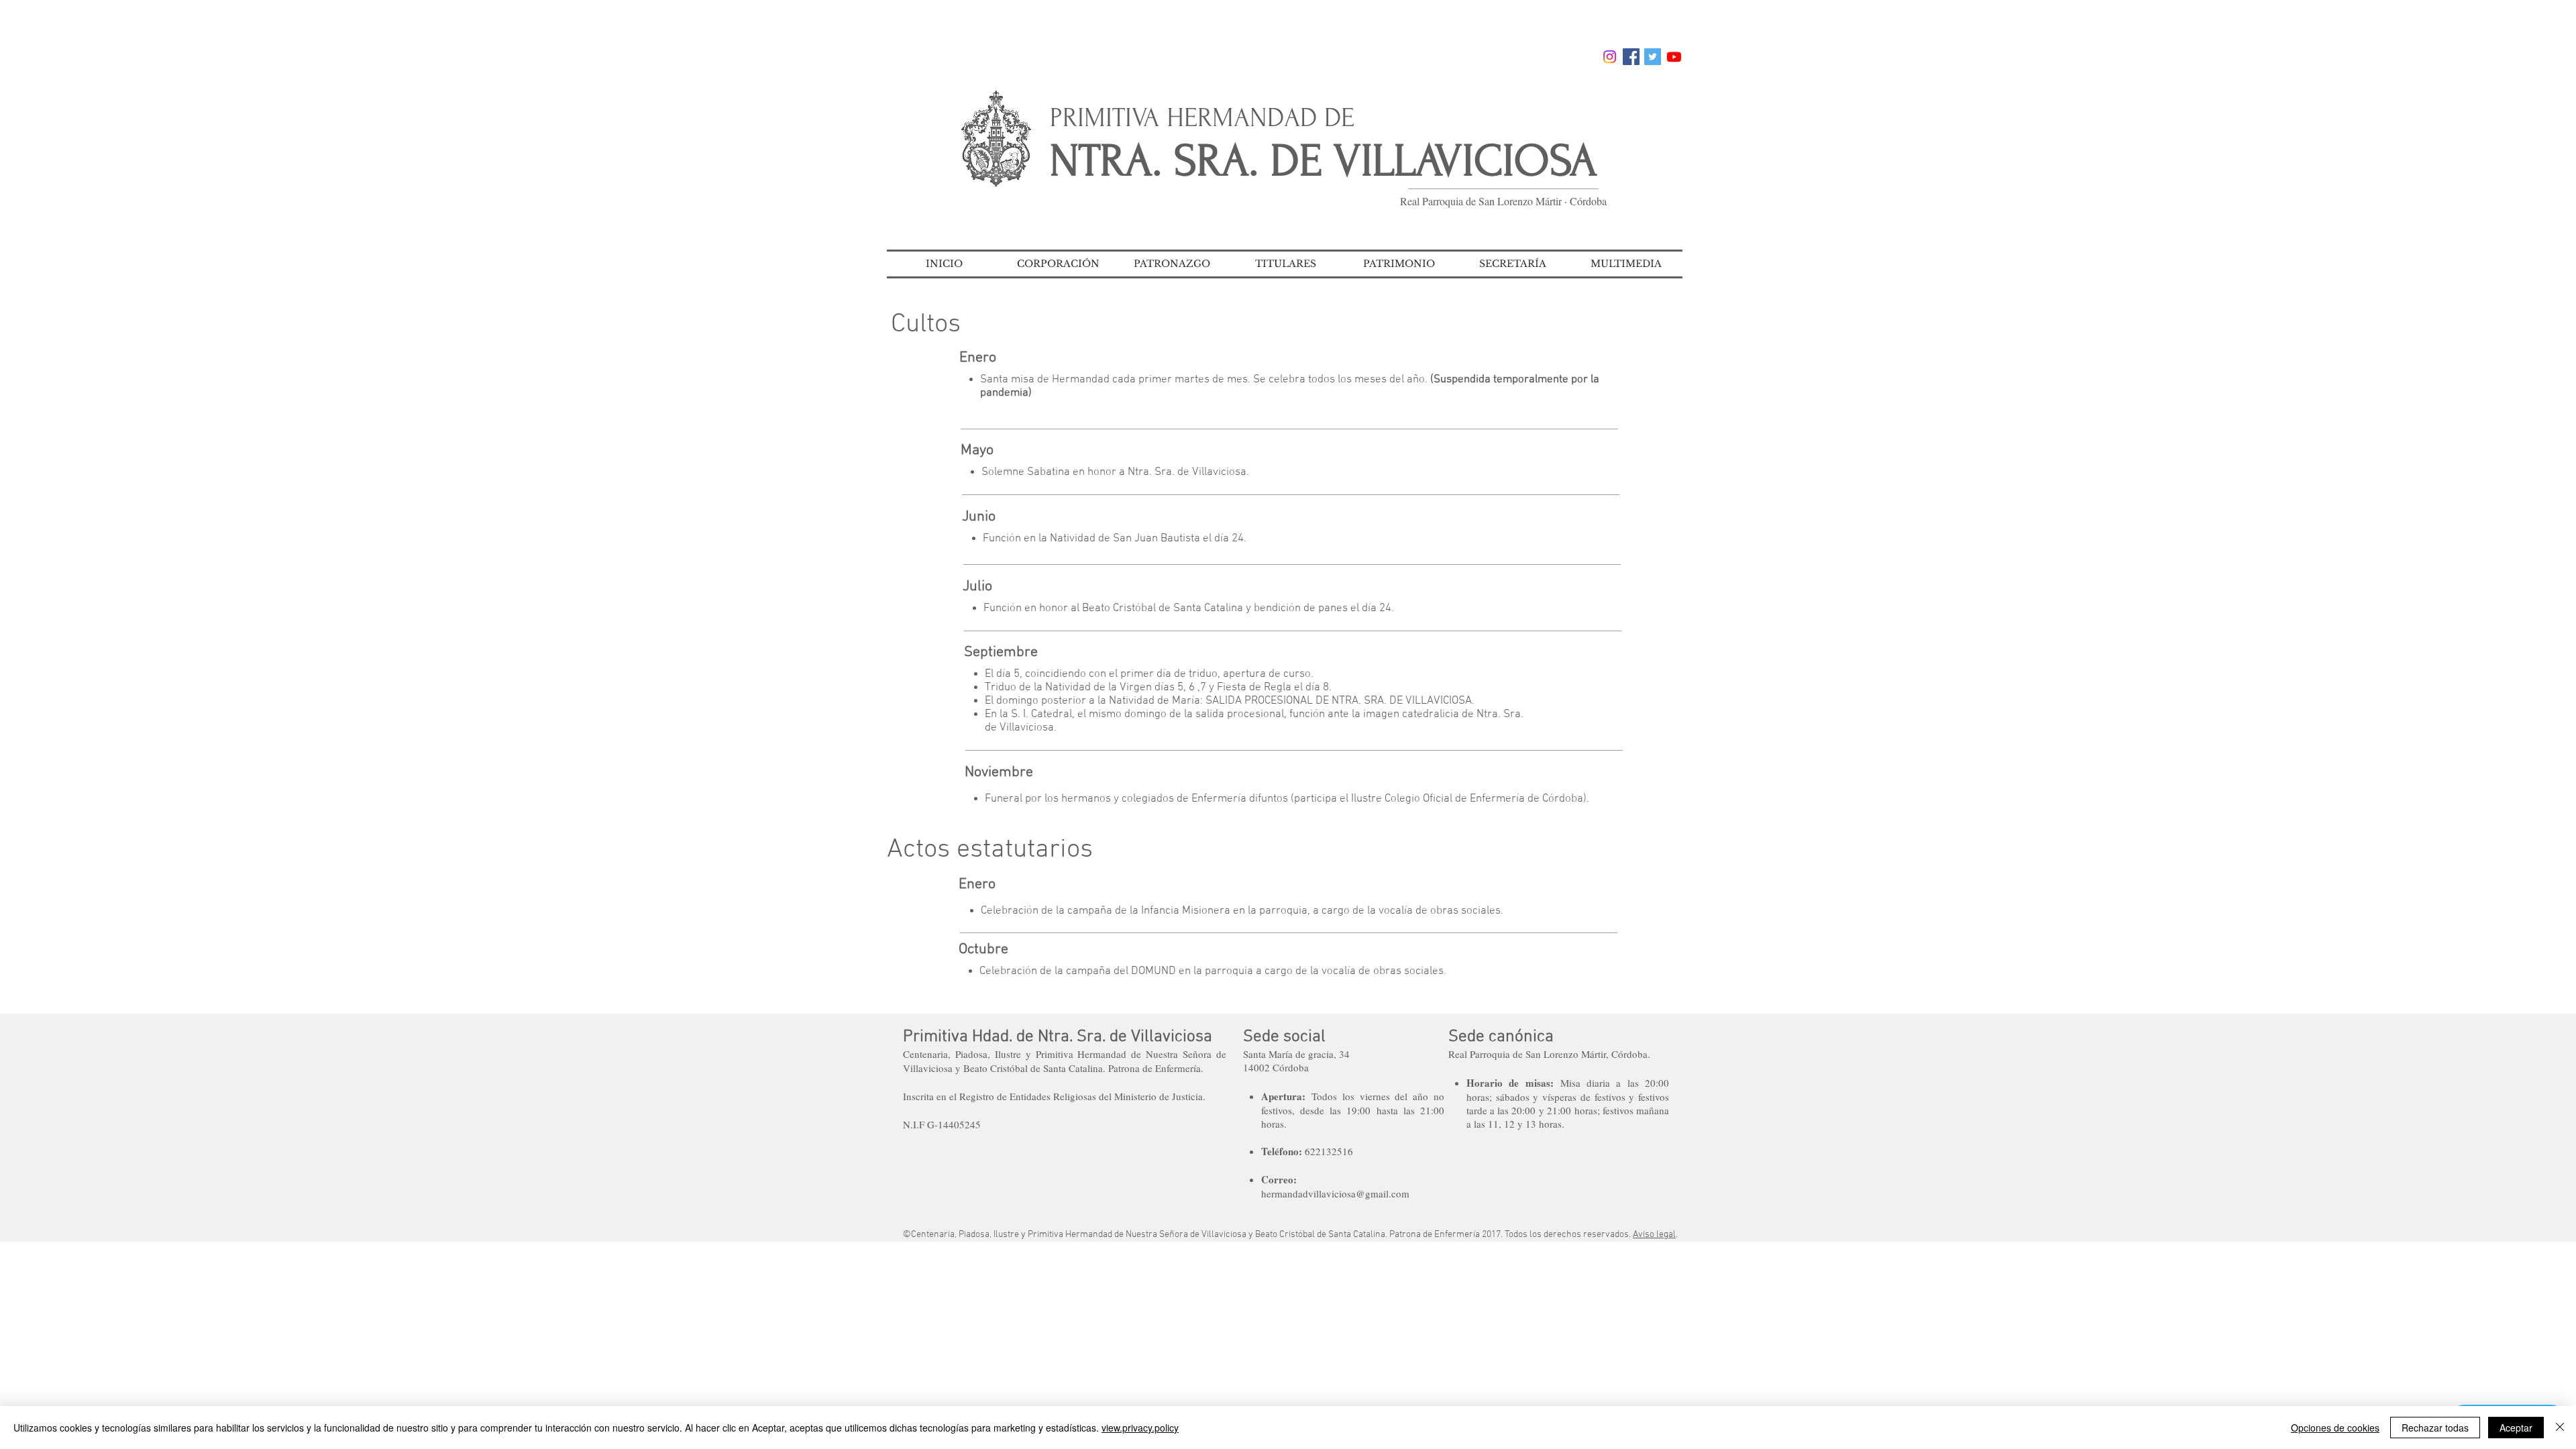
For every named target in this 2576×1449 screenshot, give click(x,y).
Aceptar (2516, 1428)
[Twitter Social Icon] (1653, 57)
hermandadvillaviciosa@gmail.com (1335, 1193)
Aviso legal (1654, 1235)
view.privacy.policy (1140, 1428)
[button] (1058, 264)
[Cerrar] (2560, 1428)
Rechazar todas (2435, 1428)
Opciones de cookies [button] (2335, 1428)
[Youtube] (1674, 57)
